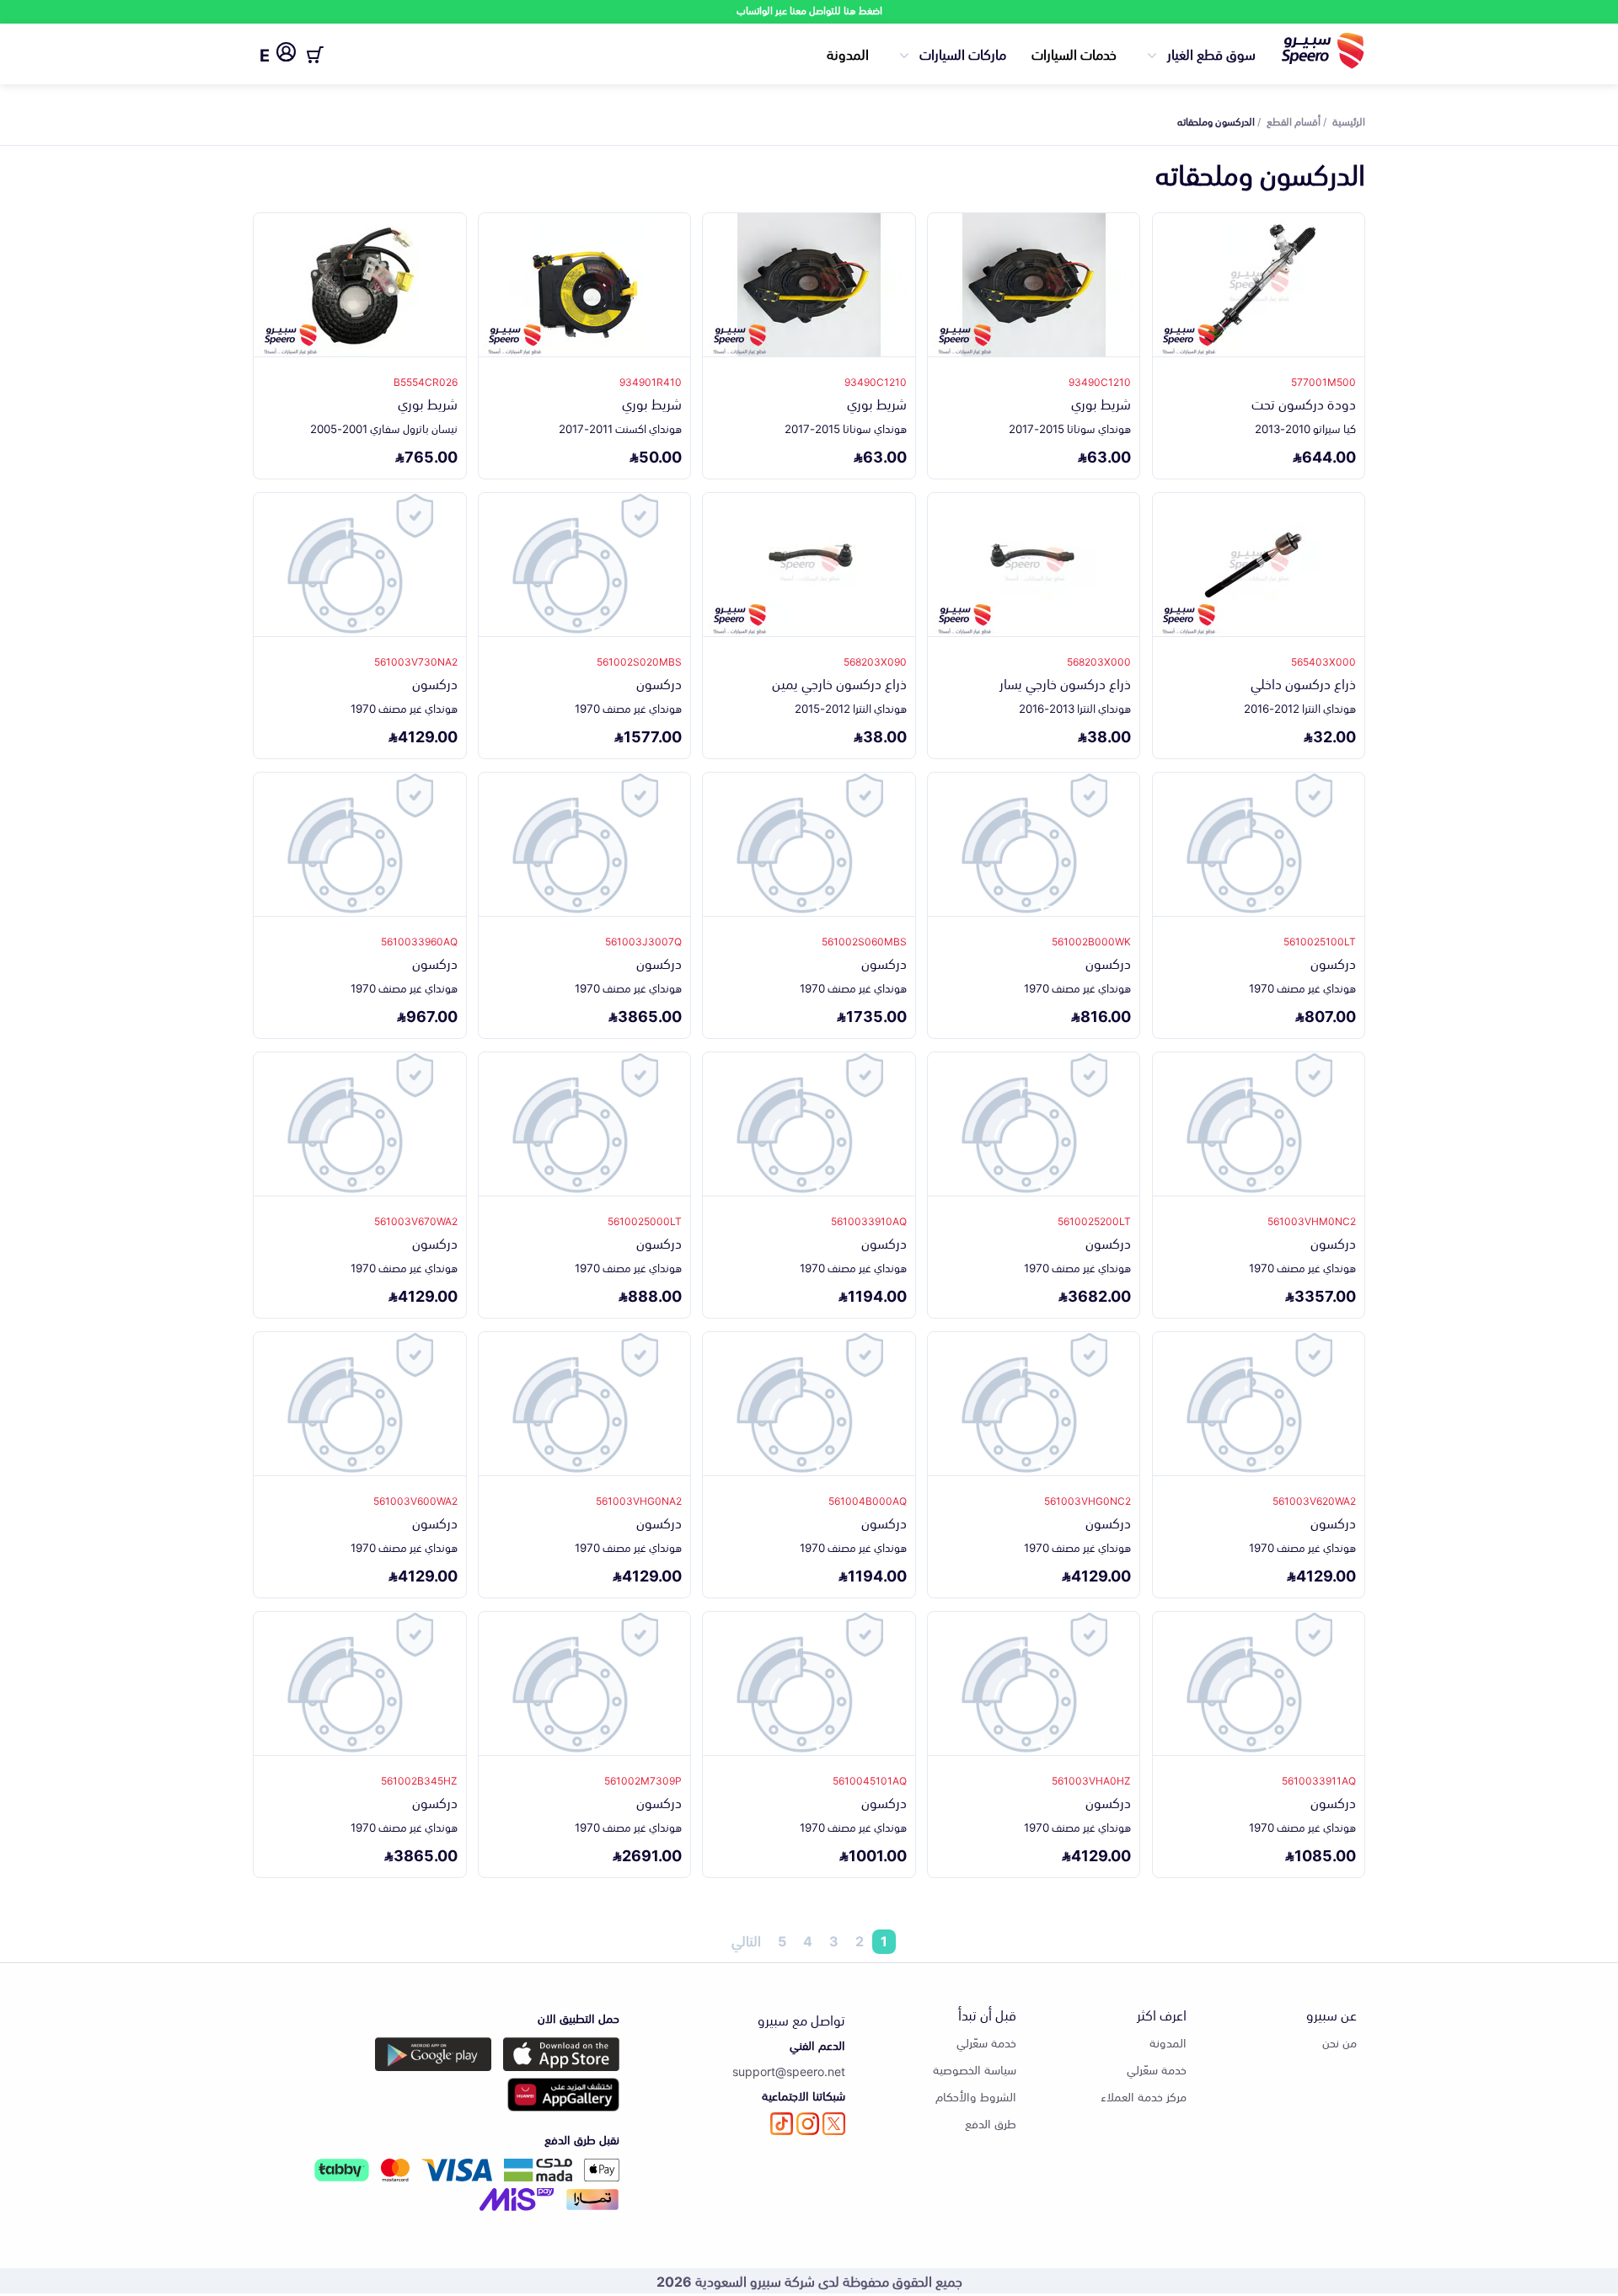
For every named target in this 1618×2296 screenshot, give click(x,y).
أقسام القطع (1294, 120)
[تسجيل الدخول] (286, 55)
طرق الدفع (991, 2123)
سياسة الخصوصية (975, 2069)
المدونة (848, 53)
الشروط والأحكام (976, 2096)
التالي (746, 1941)
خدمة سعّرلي (1157, 2069)
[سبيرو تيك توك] (782, 2124)
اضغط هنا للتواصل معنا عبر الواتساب (809, 10)
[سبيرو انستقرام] (808, 2124)
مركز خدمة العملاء (1144, 2096)
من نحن (1339, 2042)
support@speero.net (789, 2071)
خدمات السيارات (1074, 53)
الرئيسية (1349, 120)
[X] (834, 2124)
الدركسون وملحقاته (1216, 120)
